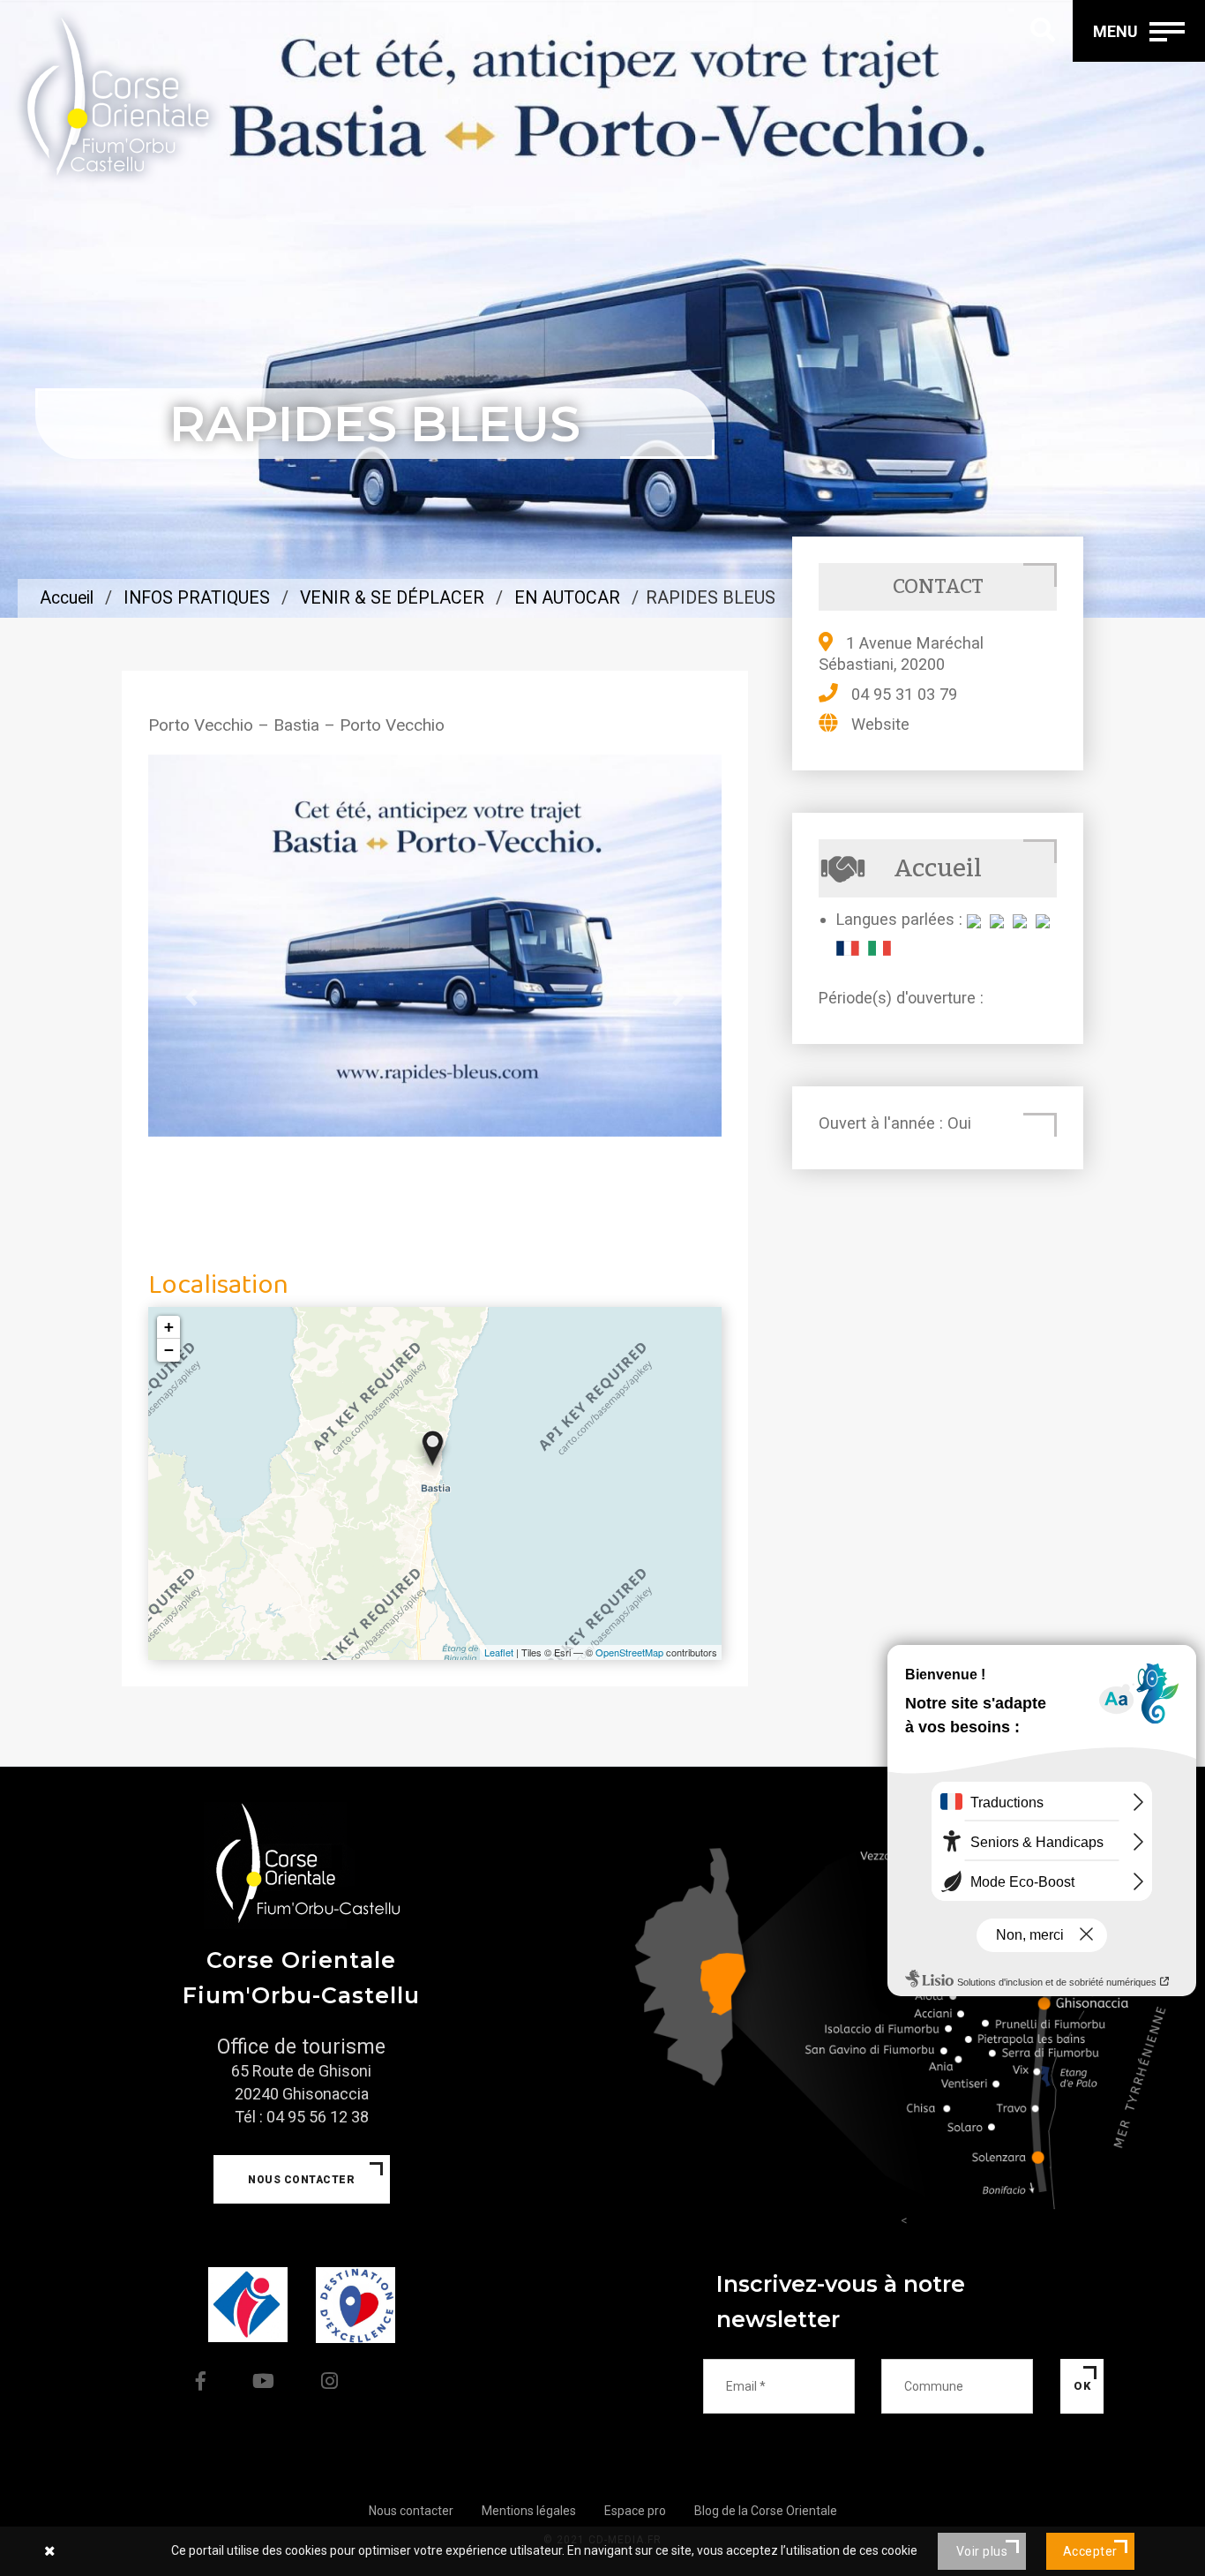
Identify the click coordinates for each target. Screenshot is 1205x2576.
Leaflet (499, 1652)
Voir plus (982, 2551)
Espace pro (635, 2511)
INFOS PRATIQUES (197, 598)
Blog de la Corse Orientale (766, 2511)
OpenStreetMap (629, 1652)
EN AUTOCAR (567, 598)
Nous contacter (301, 2180)
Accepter (1090, 2551)
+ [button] (169, 1327)
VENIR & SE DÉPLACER (392, 598)
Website (880, 724)
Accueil (67, 598)
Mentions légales (529, 2511)
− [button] (169, 1350)
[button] (191, 997)
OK (1082, 2386)
